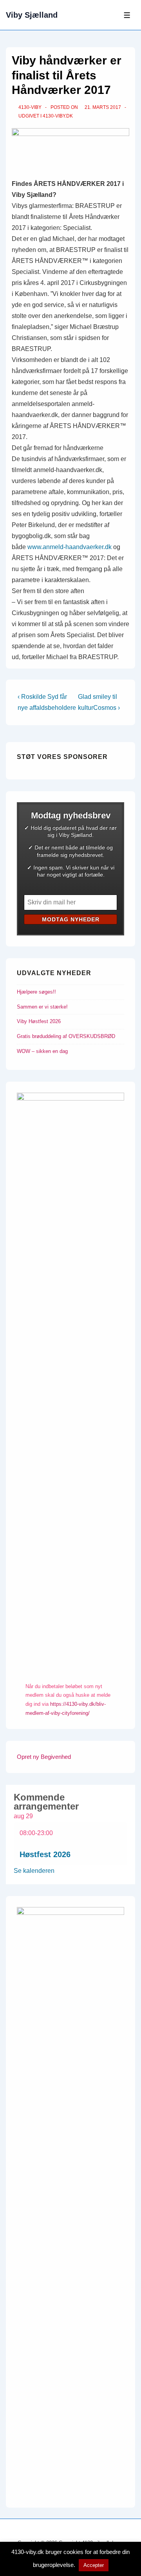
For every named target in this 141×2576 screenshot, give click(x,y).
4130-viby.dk (58, 116)
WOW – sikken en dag (42, 1051)
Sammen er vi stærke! (42, 1007)
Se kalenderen (34, 1871)
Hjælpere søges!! (36, 992)
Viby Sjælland (32, 15)
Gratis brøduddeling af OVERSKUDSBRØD (66, 1036)
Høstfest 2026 (45, 1854)
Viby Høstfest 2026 (39, 1021)
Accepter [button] (94, 2565)
